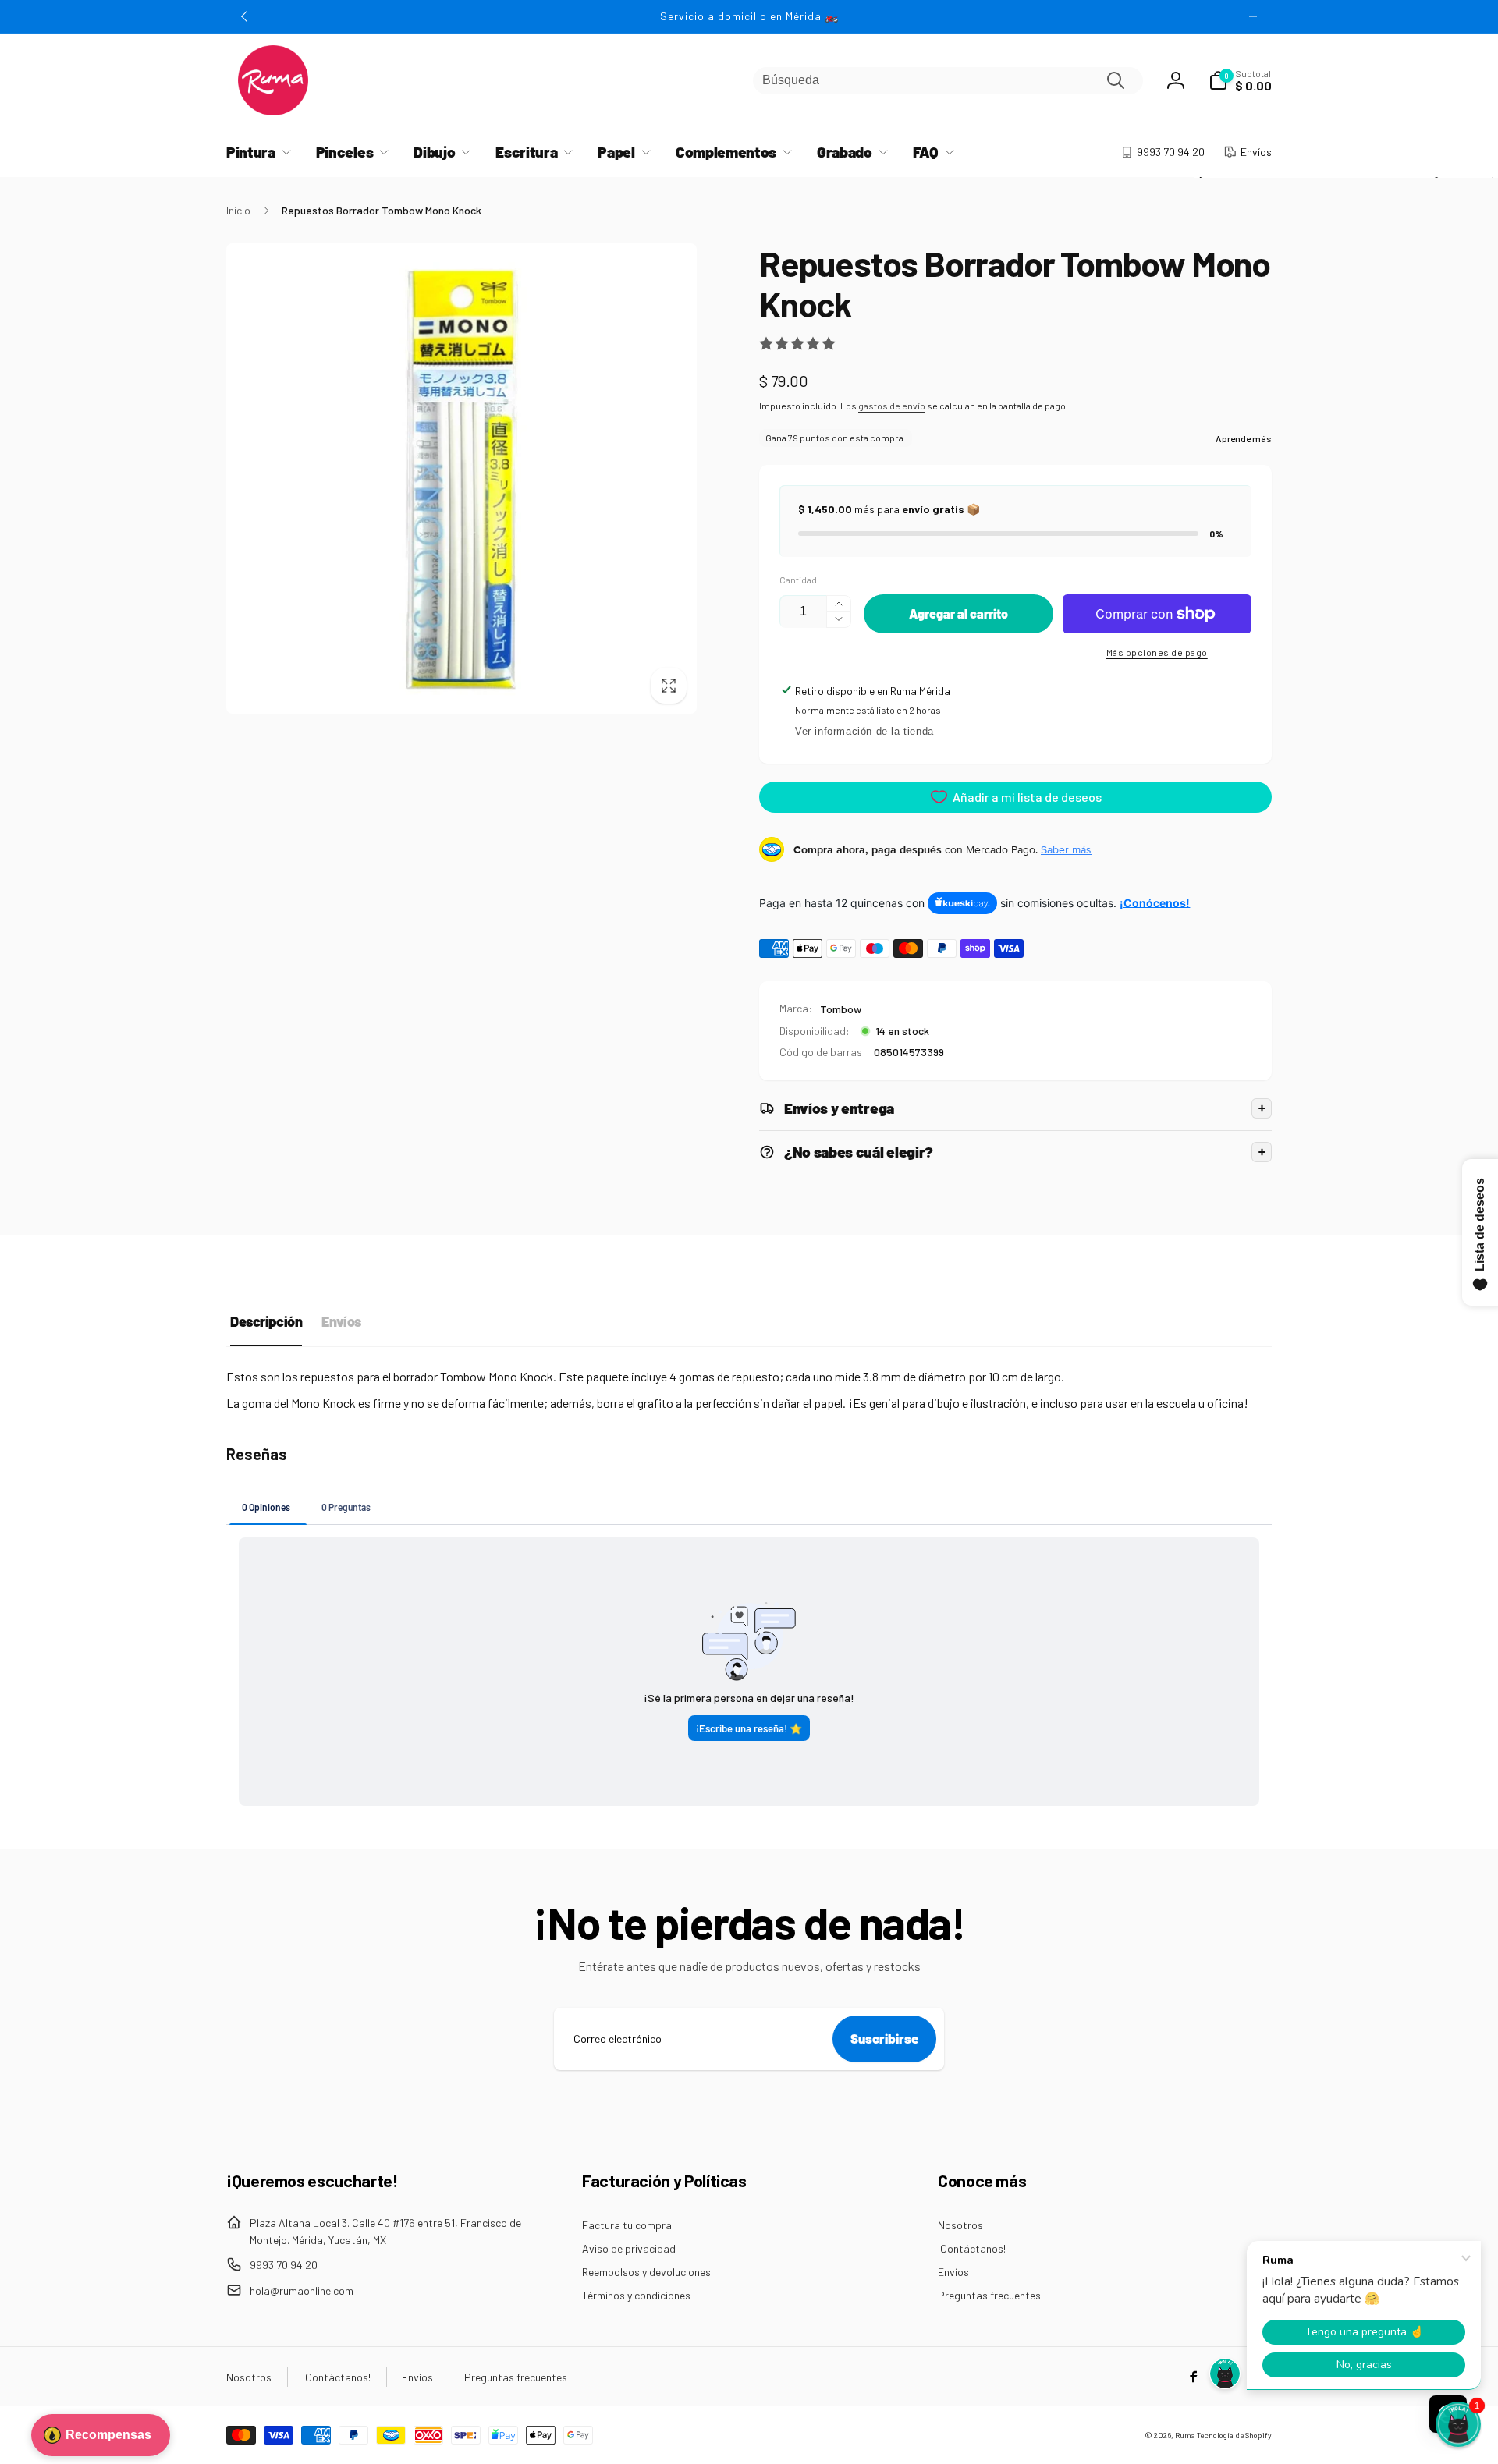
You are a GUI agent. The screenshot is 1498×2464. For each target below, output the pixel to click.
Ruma (1185, 2435)
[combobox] (948, 81)
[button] (1240, 80)
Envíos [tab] (341, 1321)
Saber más (1066, 849)
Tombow (841, 1009)
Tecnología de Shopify (1234, 2435)
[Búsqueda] (1116, 80)
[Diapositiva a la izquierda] (245, 16)
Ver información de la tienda (864, 731)
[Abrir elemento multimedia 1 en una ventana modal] (461, 479)
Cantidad (798, 580)
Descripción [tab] (266, 1321)
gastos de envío (892, 406)
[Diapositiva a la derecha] (1253, 16)
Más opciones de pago (1157, 652)
